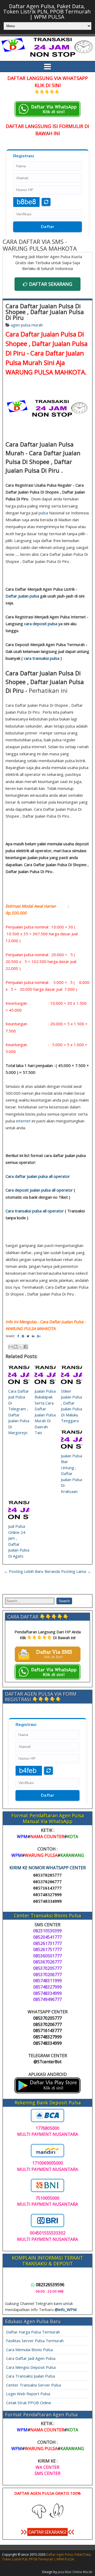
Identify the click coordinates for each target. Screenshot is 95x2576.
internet (23, 1121)
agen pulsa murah (27, 325)
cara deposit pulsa (41, 624)
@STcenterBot (47, 2062)
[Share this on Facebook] (18, 1336)
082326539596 (50, 2285)
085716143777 (47, 1888)
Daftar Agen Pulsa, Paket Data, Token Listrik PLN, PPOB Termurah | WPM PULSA (47, 11)
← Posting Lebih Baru (24, 1571)
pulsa (43, 513)
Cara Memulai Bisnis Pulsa (29, 2350)
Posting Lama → (76, 1571)
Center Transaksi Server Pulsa (34, 2385)
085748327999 (47, 1895)
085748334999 (47, 1901)
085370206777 (47, 1882)
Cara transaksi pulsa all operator (35, 1211)
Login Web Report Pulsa (28, 2394)
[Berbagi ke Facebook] (26, 1347)
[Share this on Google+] (39, 1336)
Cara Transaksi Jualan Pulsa (30, 2376)
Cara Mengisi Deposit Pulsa (31, 2367)
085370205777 (47, 1875)
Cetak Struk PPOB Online (29, 2403)
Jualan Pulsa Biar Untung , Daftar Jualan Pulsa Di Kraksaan (72, 1474)
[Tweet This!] (28, 1336)
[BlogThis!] (16, 1347)
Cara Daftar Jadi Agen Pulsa (31, 2358)
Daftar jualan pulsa (22, 596)
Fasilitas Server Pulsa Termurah (35, 2341)
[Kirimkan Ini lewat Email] (11, 1347)
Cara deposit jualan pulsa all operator (39, 1190)
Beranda (52, 1571)
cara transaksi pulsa (42, 658)
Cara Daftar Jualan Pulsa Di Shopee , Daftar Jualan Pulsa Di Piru (45, 312)
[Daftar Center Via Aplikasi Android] (47, 2092)
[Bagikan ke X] (21, 1347)
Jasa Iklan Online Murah (75, 2572)
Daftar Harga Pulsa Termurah (33, 2332)
